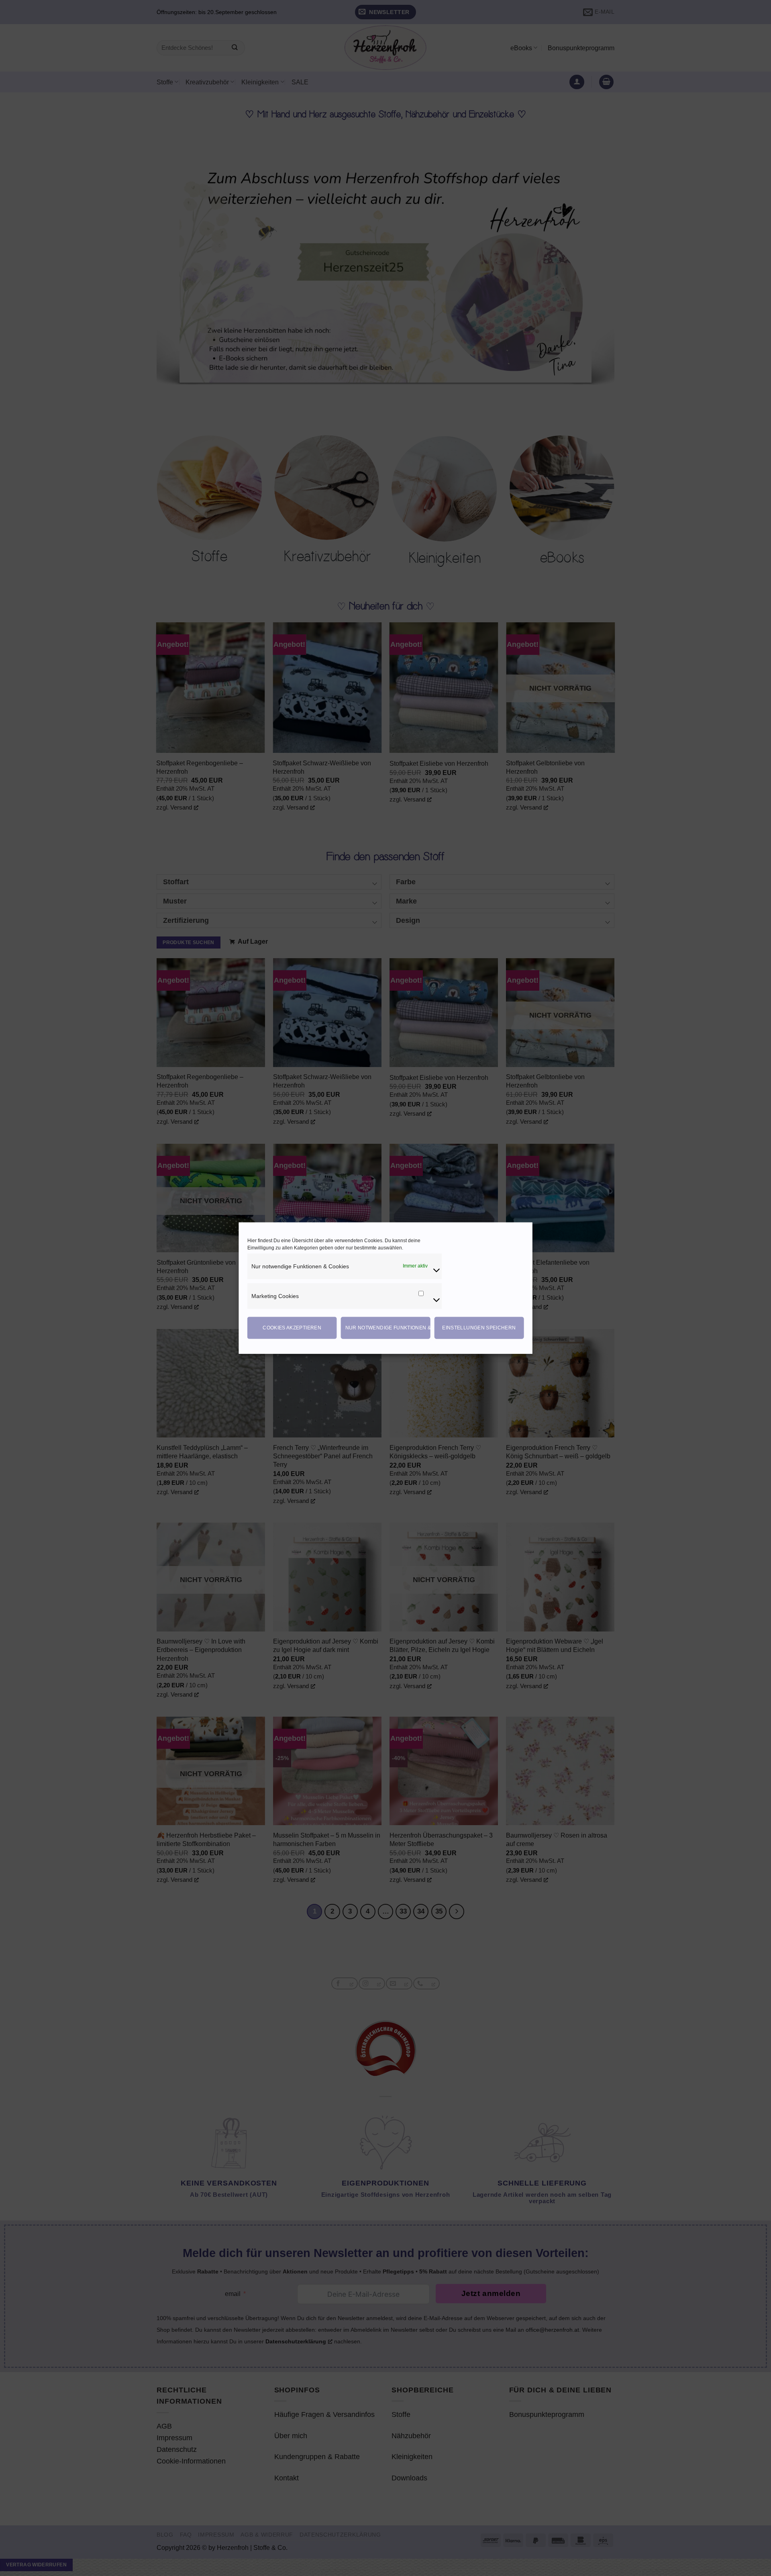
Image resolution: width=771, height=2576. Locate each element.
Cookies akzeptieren (292, 1328)
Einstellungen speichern (479, 1328)
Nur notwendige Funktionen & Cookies (388, 1328)
